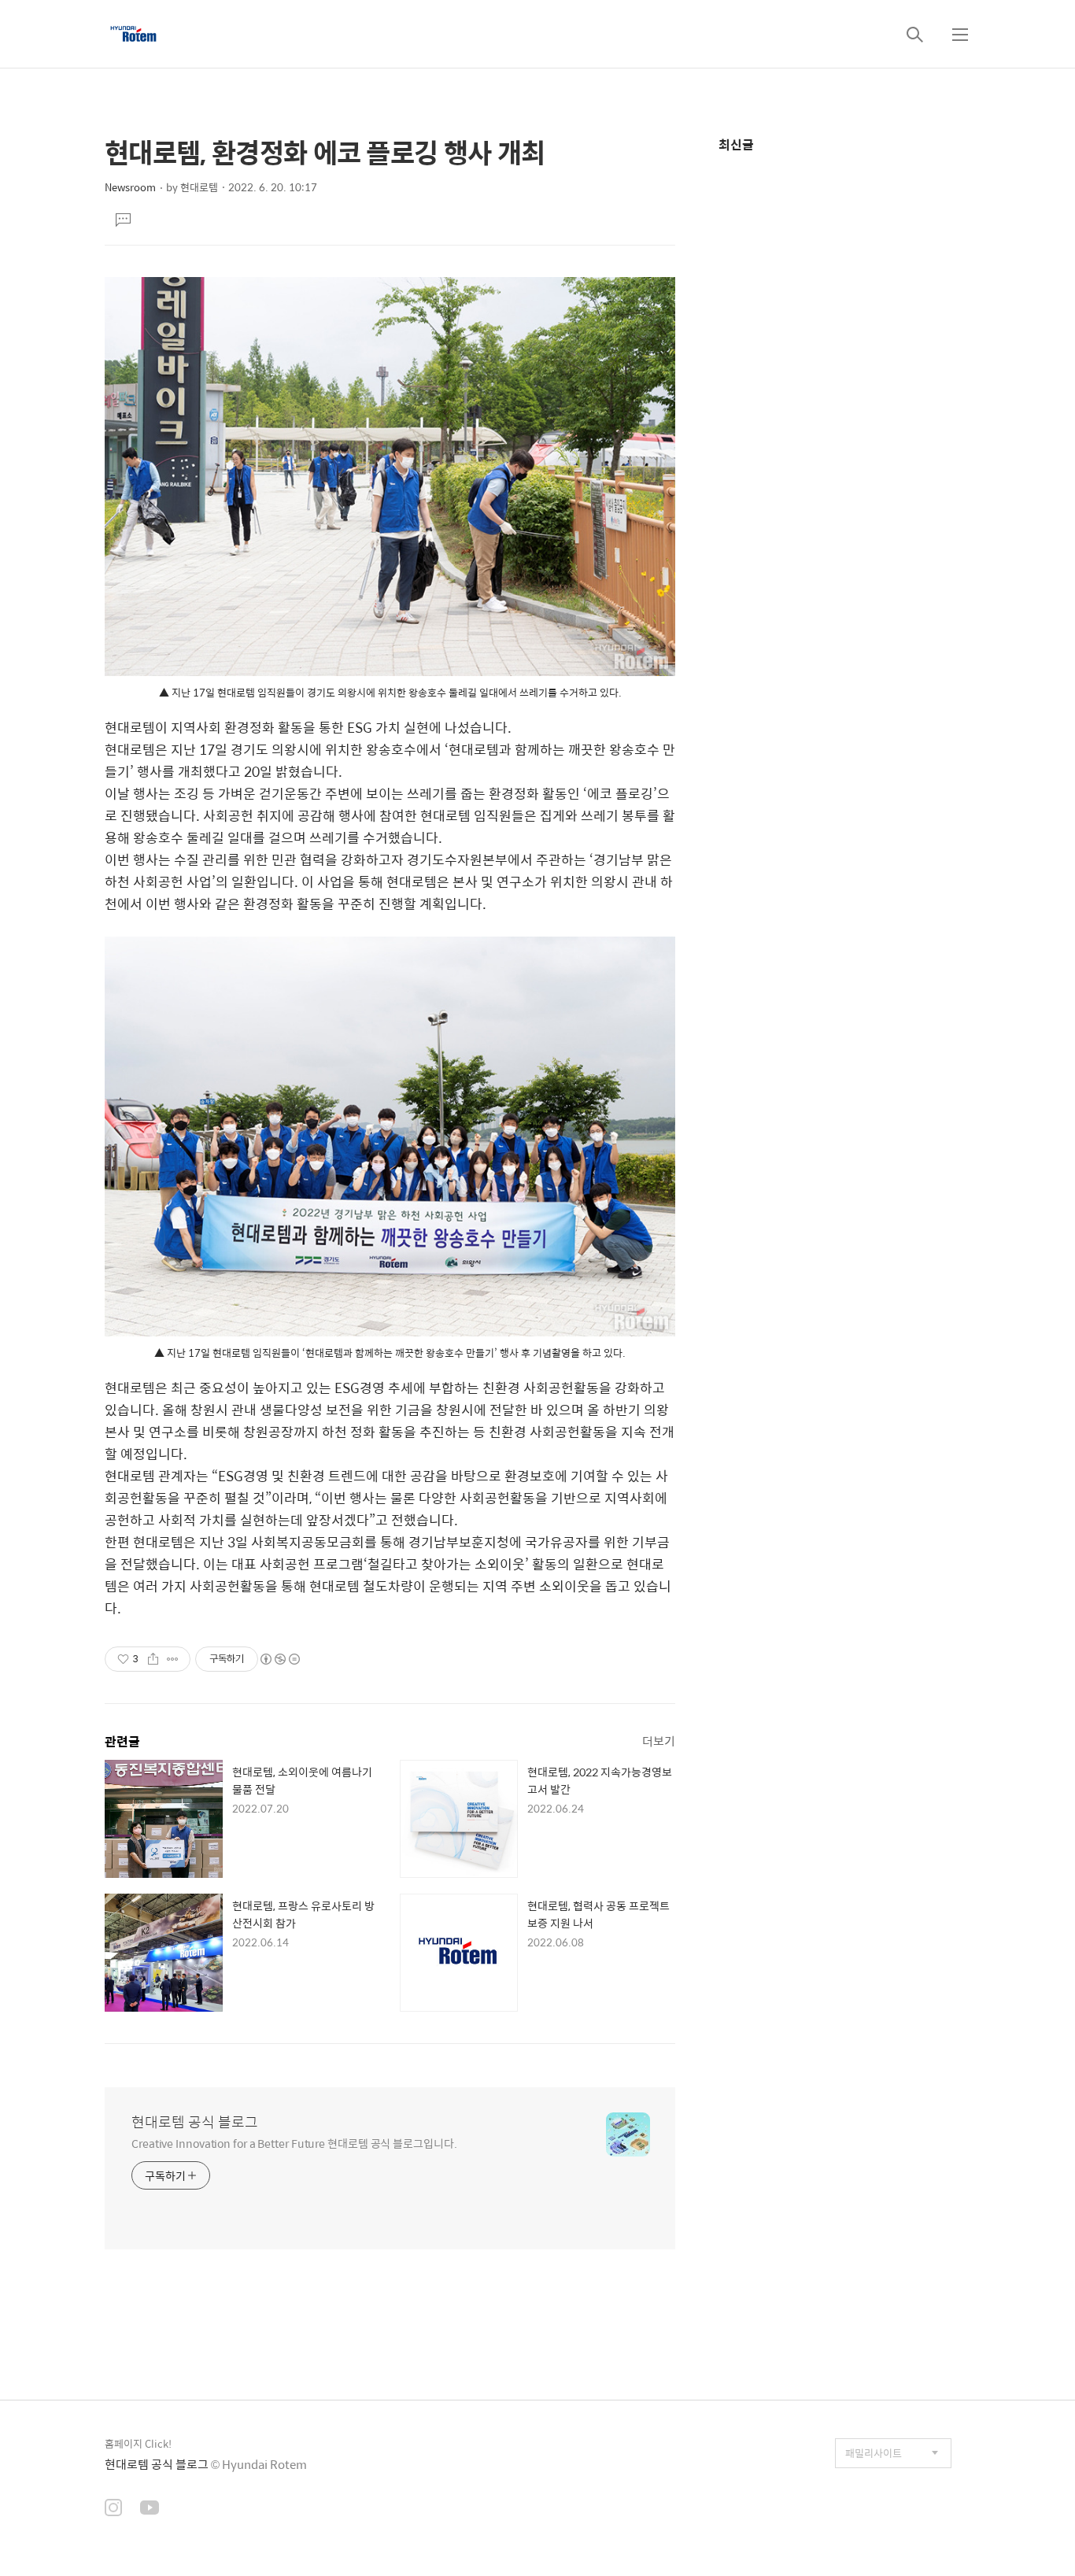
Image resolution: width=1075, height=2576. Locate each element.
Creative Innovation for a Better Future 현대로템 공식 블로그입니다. (294, 2143)
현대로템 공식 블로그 (195, 2122)
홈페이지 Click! (138, 2443)
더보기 (659, 1741)
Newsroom (130, 187)
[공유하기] (153, 1659)
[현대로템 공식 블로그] (133, 34)
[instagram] (113, 2509)
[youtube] (150, 2509)
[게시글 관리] (173, 1659)
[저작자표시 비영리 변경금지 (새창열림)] (279, 1659)
